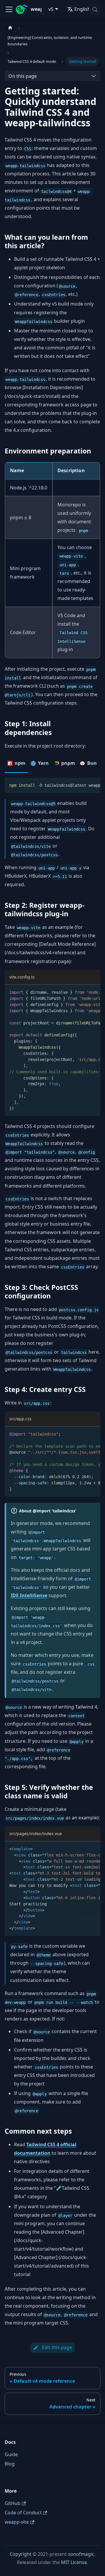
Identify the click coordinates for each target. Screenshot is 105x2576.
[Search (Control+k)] (95, 9)
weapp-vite (17, 2522)
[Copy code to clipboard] (93, 785)
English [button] (82, 9)
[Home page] (10, 28)
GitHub (13, 2503)
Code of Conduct (23, 2513)
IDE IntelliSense (29, 1595)
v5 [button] (51, 9)
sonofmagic (81, 2554)
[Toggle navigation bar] (9, 9)
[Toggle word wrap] (83, 785)
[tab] (16, 764)
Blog (10, 2464)
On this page (23, 76)
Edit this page (57, 2347)
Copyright (21, 2554)
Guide (11, 2454)
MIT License (74, 2562)
